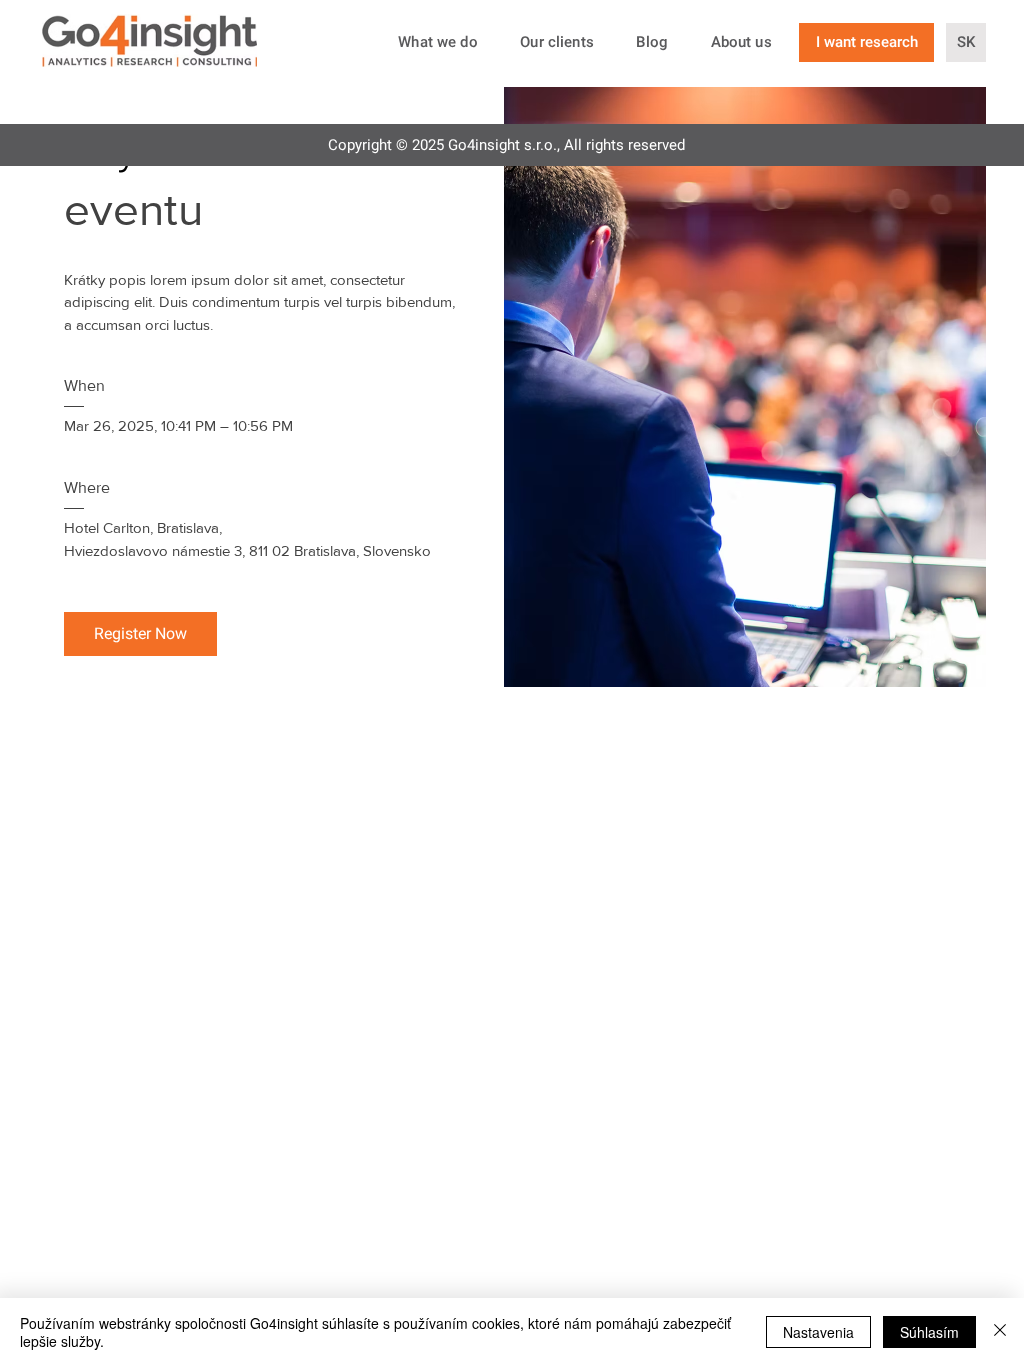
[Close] (1000, 1332)
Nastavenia (818, 1332)
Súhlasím (929, 1332)
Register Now (140, 633)
